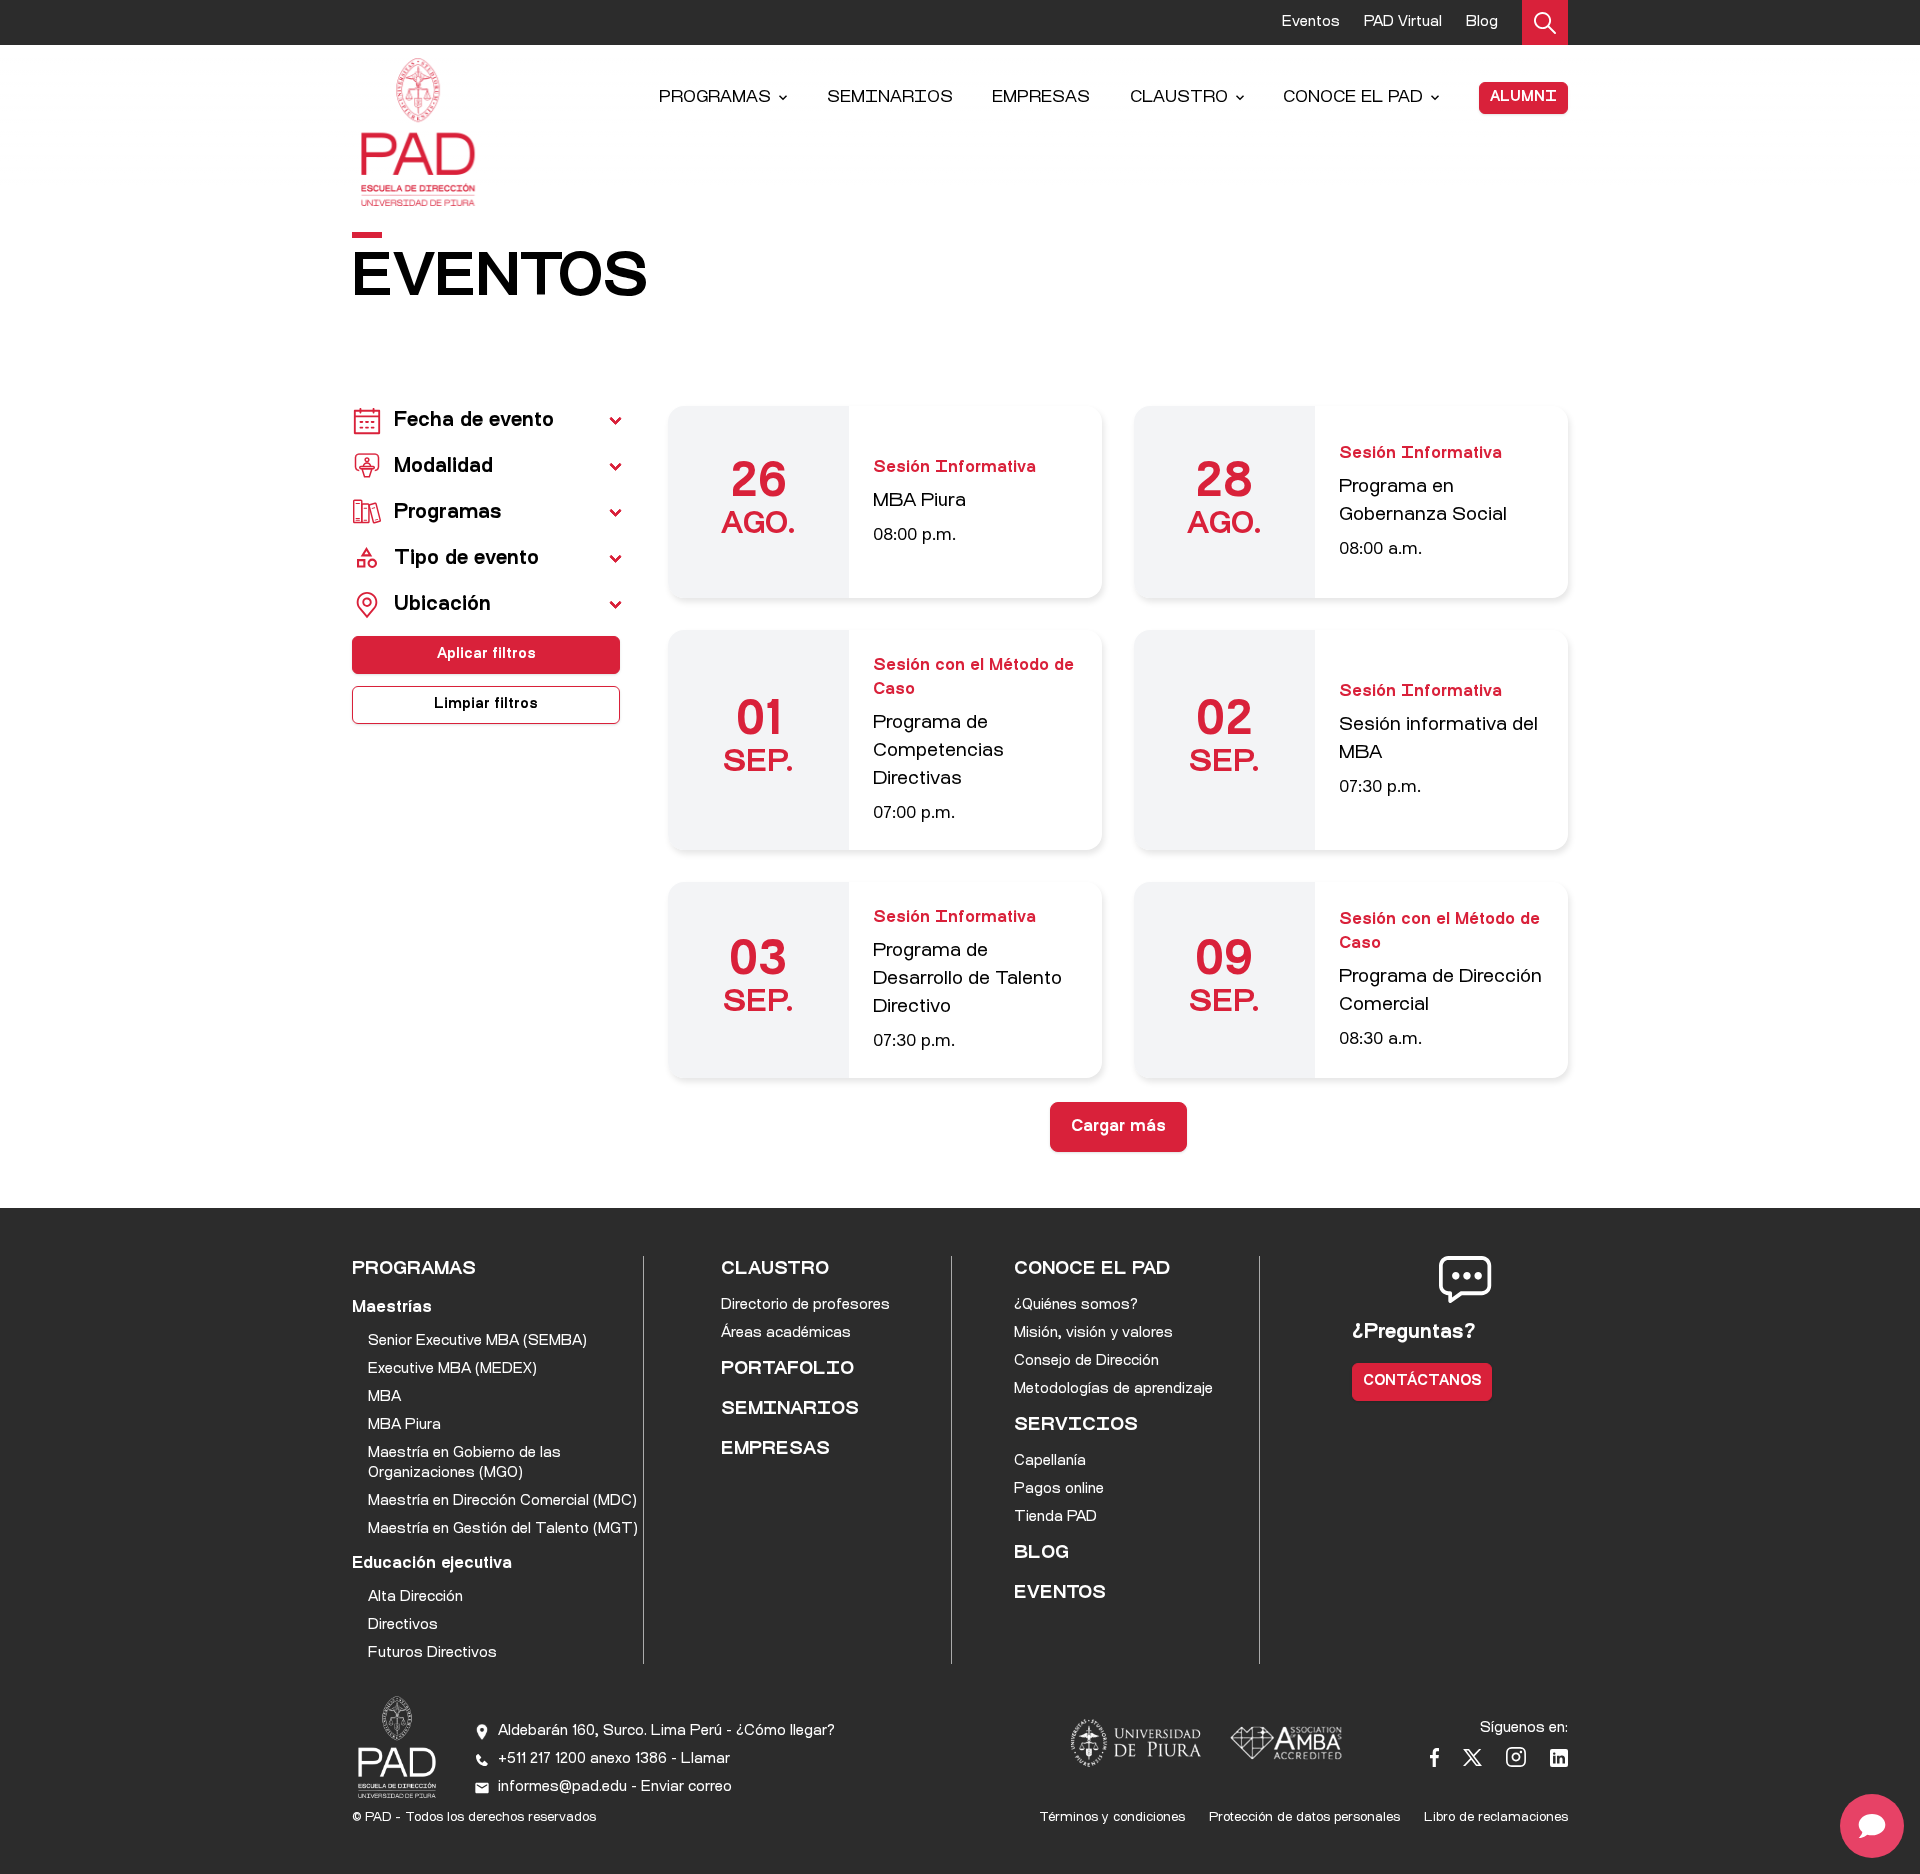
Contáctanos (1422, 1381)
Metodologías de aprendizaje (1113, 1389)
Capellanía (1050, 1461)
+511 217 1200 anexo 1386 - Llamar (614, 1759)
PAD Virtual (1403, 22)
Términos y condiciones (1112, 1818)
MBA (384, 1397)
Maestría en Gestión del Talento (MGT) (503, 1529)
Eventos (1311, 22)
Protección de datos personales (1304, 1818)
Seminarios (890, 98)
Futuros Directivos (432, 1653)
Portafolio (787, 1370)
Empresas (1041, 98)
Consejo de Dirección (1086, 1361)
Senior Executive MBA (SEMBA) (477, 1341)
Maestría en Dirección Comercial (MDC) (502, 1501)
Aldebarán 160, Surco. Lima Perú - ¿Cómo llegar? (666, 1731)
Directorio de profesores (805, 1305)
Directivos (403, 1625)
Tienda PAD (1055, 1517)
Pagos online (1059, 1489)
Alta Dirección (415, 1597)
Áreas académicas (786, 1333)
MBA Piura (404, 1425)
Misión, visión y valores (1093, 1333)
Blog (1482, 22)
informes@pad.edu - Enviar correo (615, 1787)
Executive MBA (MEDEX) (452, 1369)
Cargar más (1118, 1127)
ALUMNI (1523, 97)
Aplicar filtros (486, 654)
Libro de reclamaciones (1496, 1818)
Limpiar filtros (486, 704)
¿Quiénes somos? (1076, 1305)
